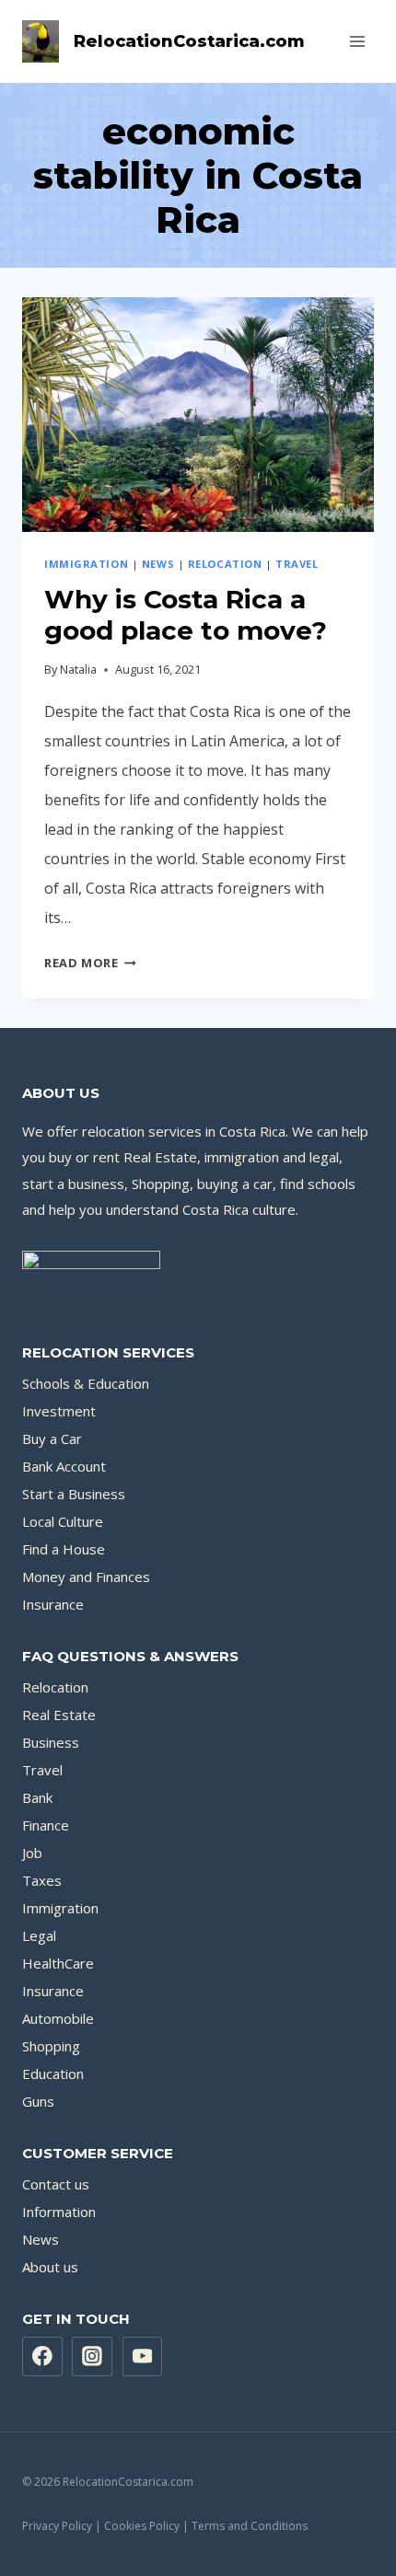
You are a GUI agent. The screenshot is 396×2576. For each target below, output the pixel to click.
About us (50, 2267)
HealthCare (58, 1963)
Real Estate (59, 1715)
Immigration (86, 564)
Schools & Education (86, 1383)
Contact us (56, 2184)
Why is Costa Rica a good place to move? (186, 615)
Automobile (58, 2018)
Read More (90, 963)
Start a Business (74, 1494)
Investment (59, 1411)
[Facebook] (42, 2357)
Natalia (78, 669)
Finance (46, 1825)
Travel (297, 564)
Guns (38, 2101)
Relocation (225, 564)
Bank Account (64, 1466)
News (158, 564)
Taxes (42, 1880)
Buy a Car (52, 1438)
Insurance (53, 1604)
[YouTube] (143, 2357)
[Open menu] (357, 41)
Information (59, 2212)
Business (51, 1742)
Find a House (64, 1549)
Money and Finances (86, 1577)
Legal (39, 1935)
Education (53, 2074)
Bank (37, 1797)
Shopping (51, 2046)
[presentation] (198, 415)
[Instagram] (92, 2357)
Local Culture (63, 1521)
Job (32, 1853)
